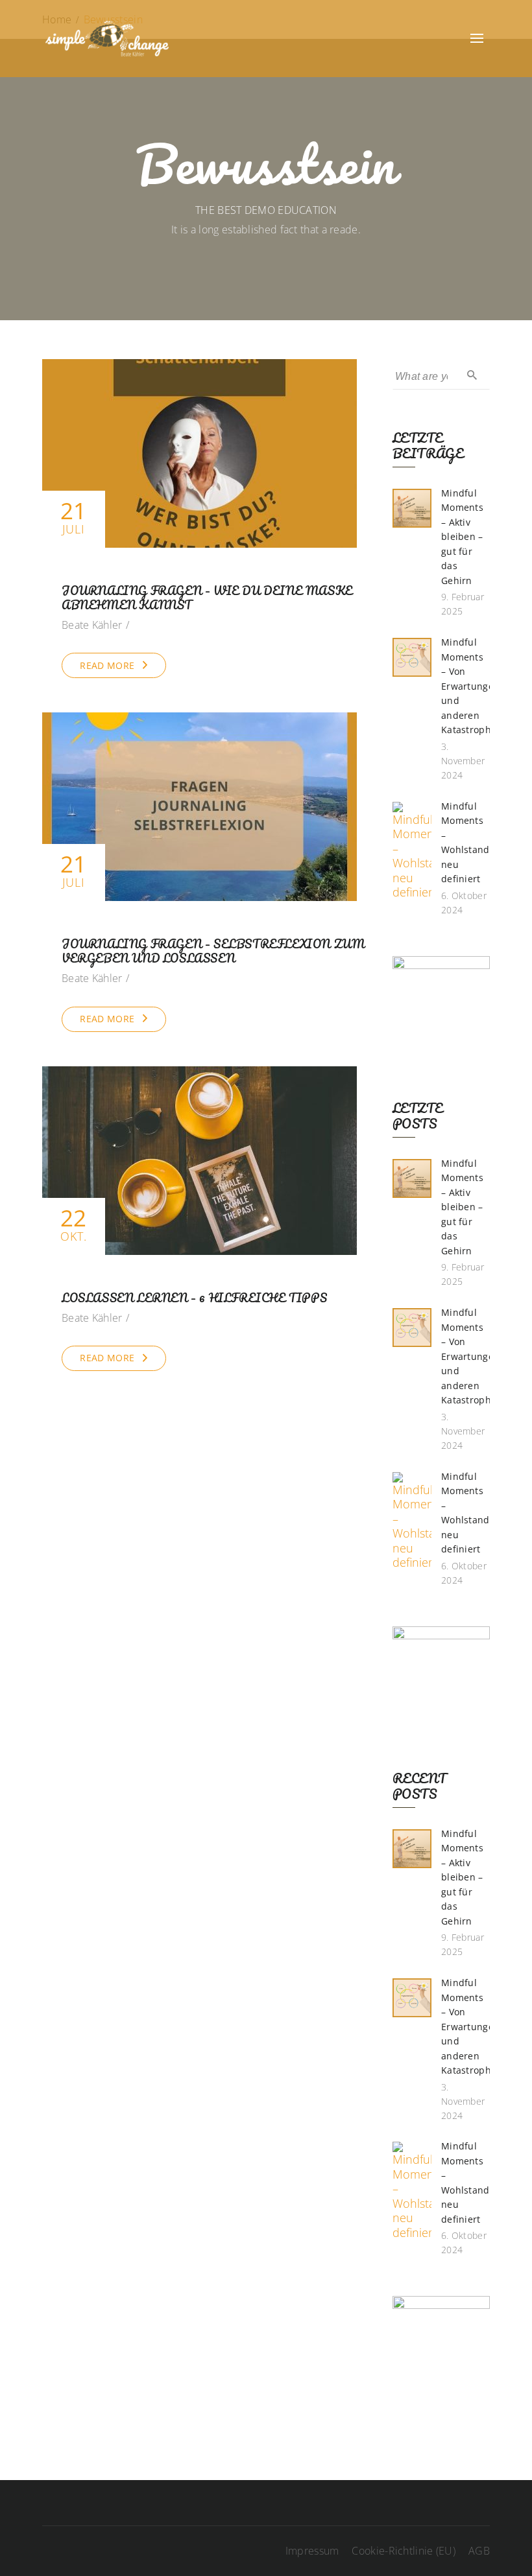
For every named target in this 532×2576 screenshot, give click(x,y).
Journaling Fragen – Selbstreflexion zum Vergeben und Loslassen (213, 951)
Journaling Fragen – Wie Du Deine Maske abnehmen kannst (207, 598)
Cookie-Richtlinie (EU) (404, 2551)
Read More (107, 665)
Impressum (312, 2551)
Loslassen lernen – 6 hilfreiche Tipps (194, 1298)
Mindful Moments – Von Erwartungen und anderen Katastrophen (472, 686)
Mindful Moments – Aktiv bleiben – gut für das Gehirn (462, 537)
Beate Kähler (92, 625)
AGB (479, 2551)
